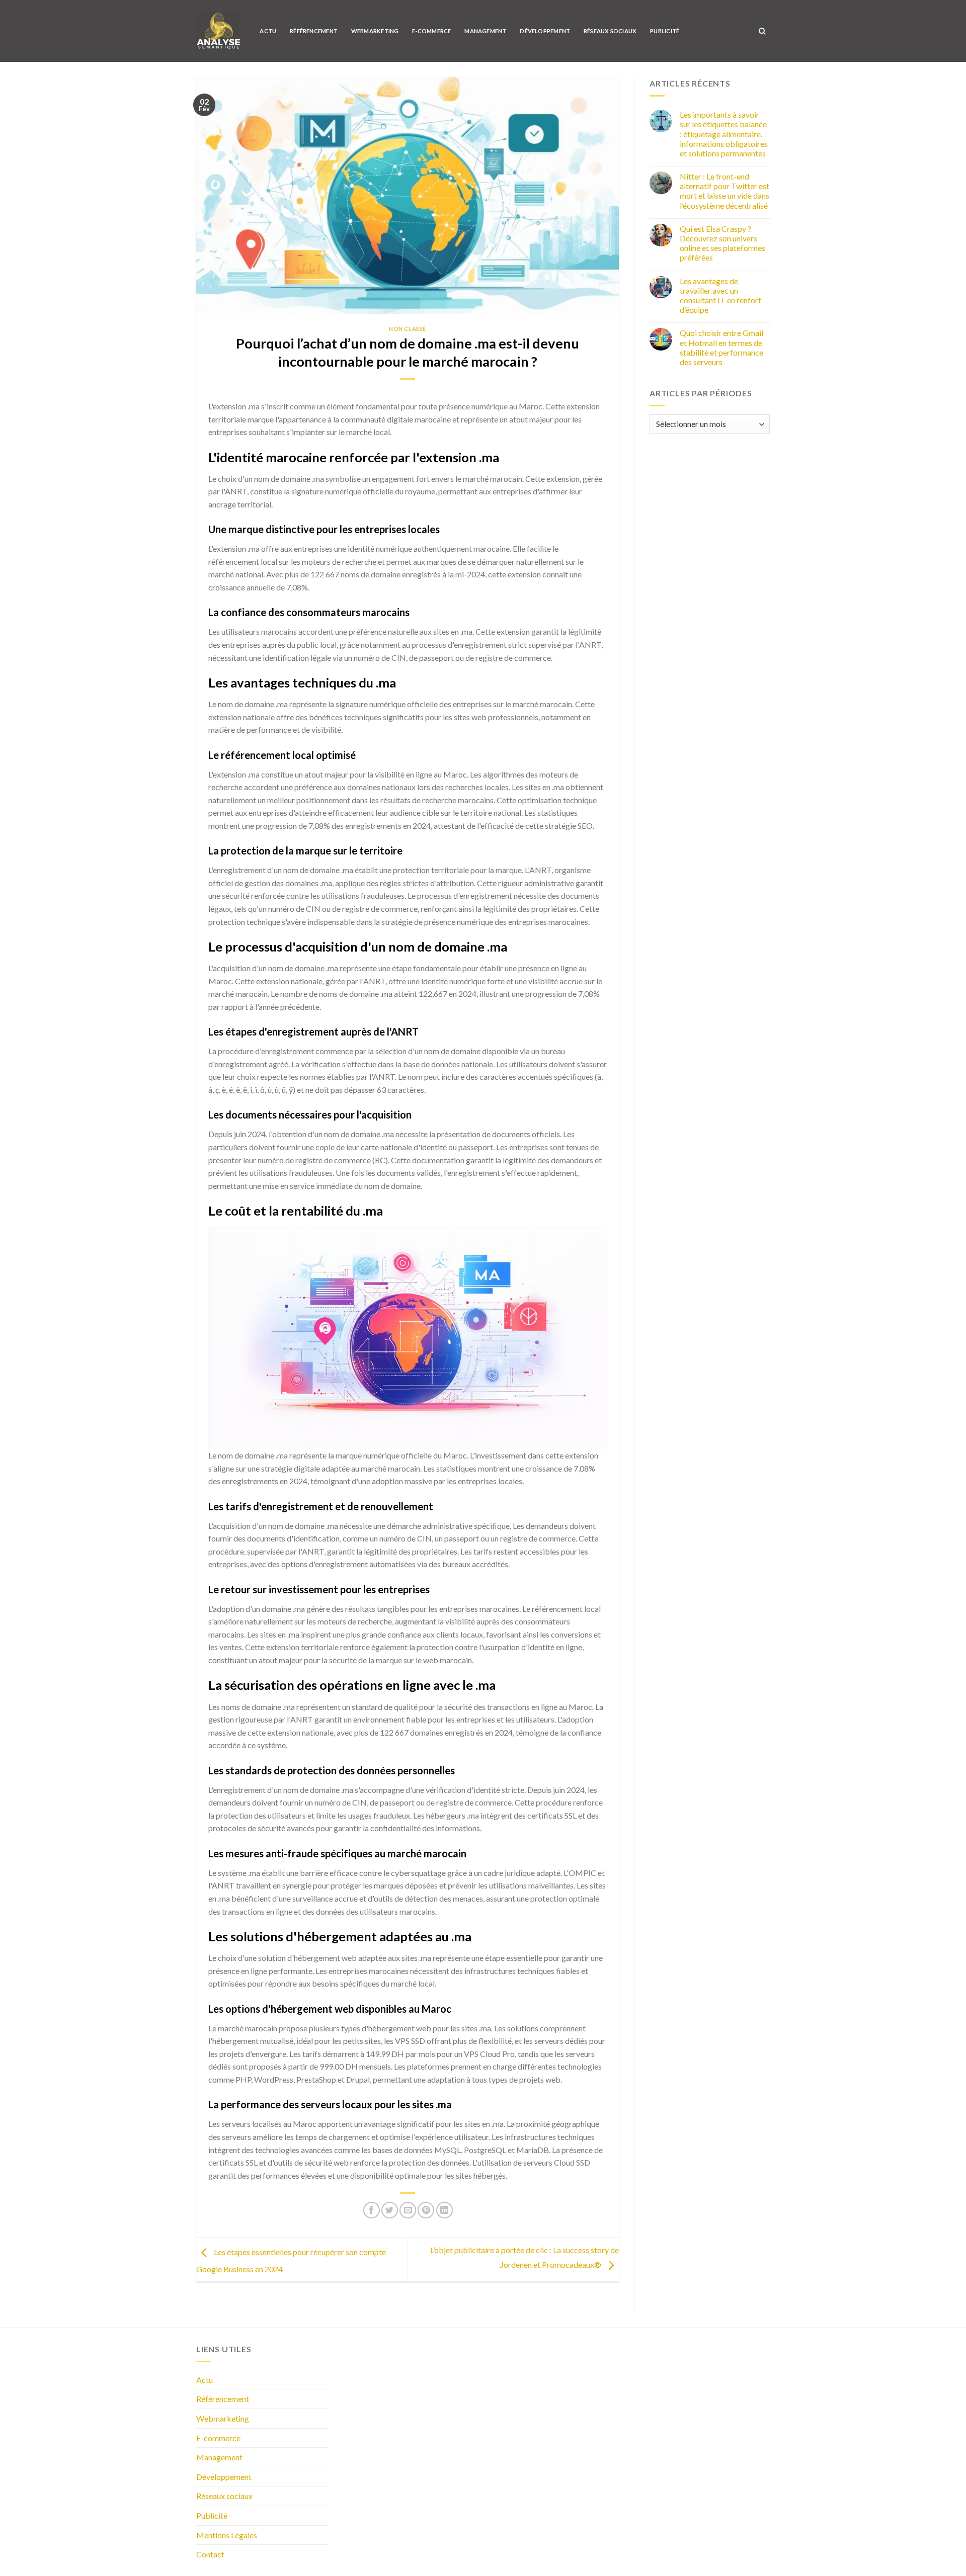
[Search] (762, 31)
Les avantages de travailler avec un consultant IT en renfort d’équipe (720, 295)
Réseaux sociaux (610, 31)
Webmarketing (375, 31)
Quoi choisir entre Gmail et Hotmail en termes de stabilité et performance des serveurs (721, 347)
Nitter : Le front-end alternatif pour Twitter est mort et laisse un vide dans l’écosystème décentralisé (725, 191)
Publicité (665, 31)
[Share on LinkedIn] (445, 2210)
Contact (210, 2554)
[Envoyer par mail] (408, 2210)
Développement (545, 31)
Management (485, 31)
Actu (268, 31)
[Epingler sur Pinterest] (426, 2210)
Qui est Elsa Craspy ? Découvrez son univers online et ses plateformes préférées (722, 243)
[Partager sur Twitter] (390, 2210)
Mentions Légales (227, 2535)
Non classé (408, 329)
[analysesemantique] (218, 31)
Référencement (314, 31)
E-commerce (431, 31)
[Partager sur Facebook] (372, 2210)
